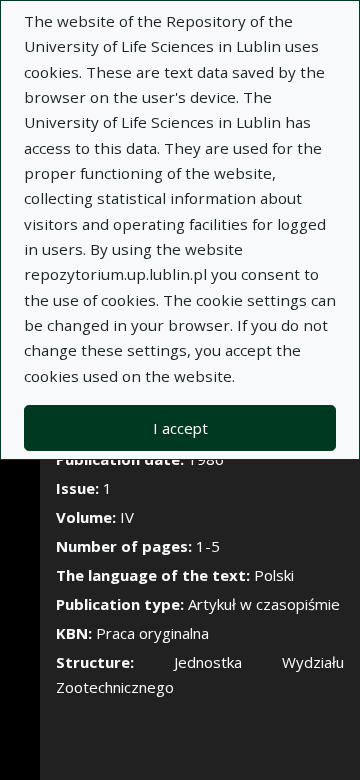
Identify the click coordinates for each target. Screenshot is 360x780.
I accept (180, 428)
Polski (274, 575)
